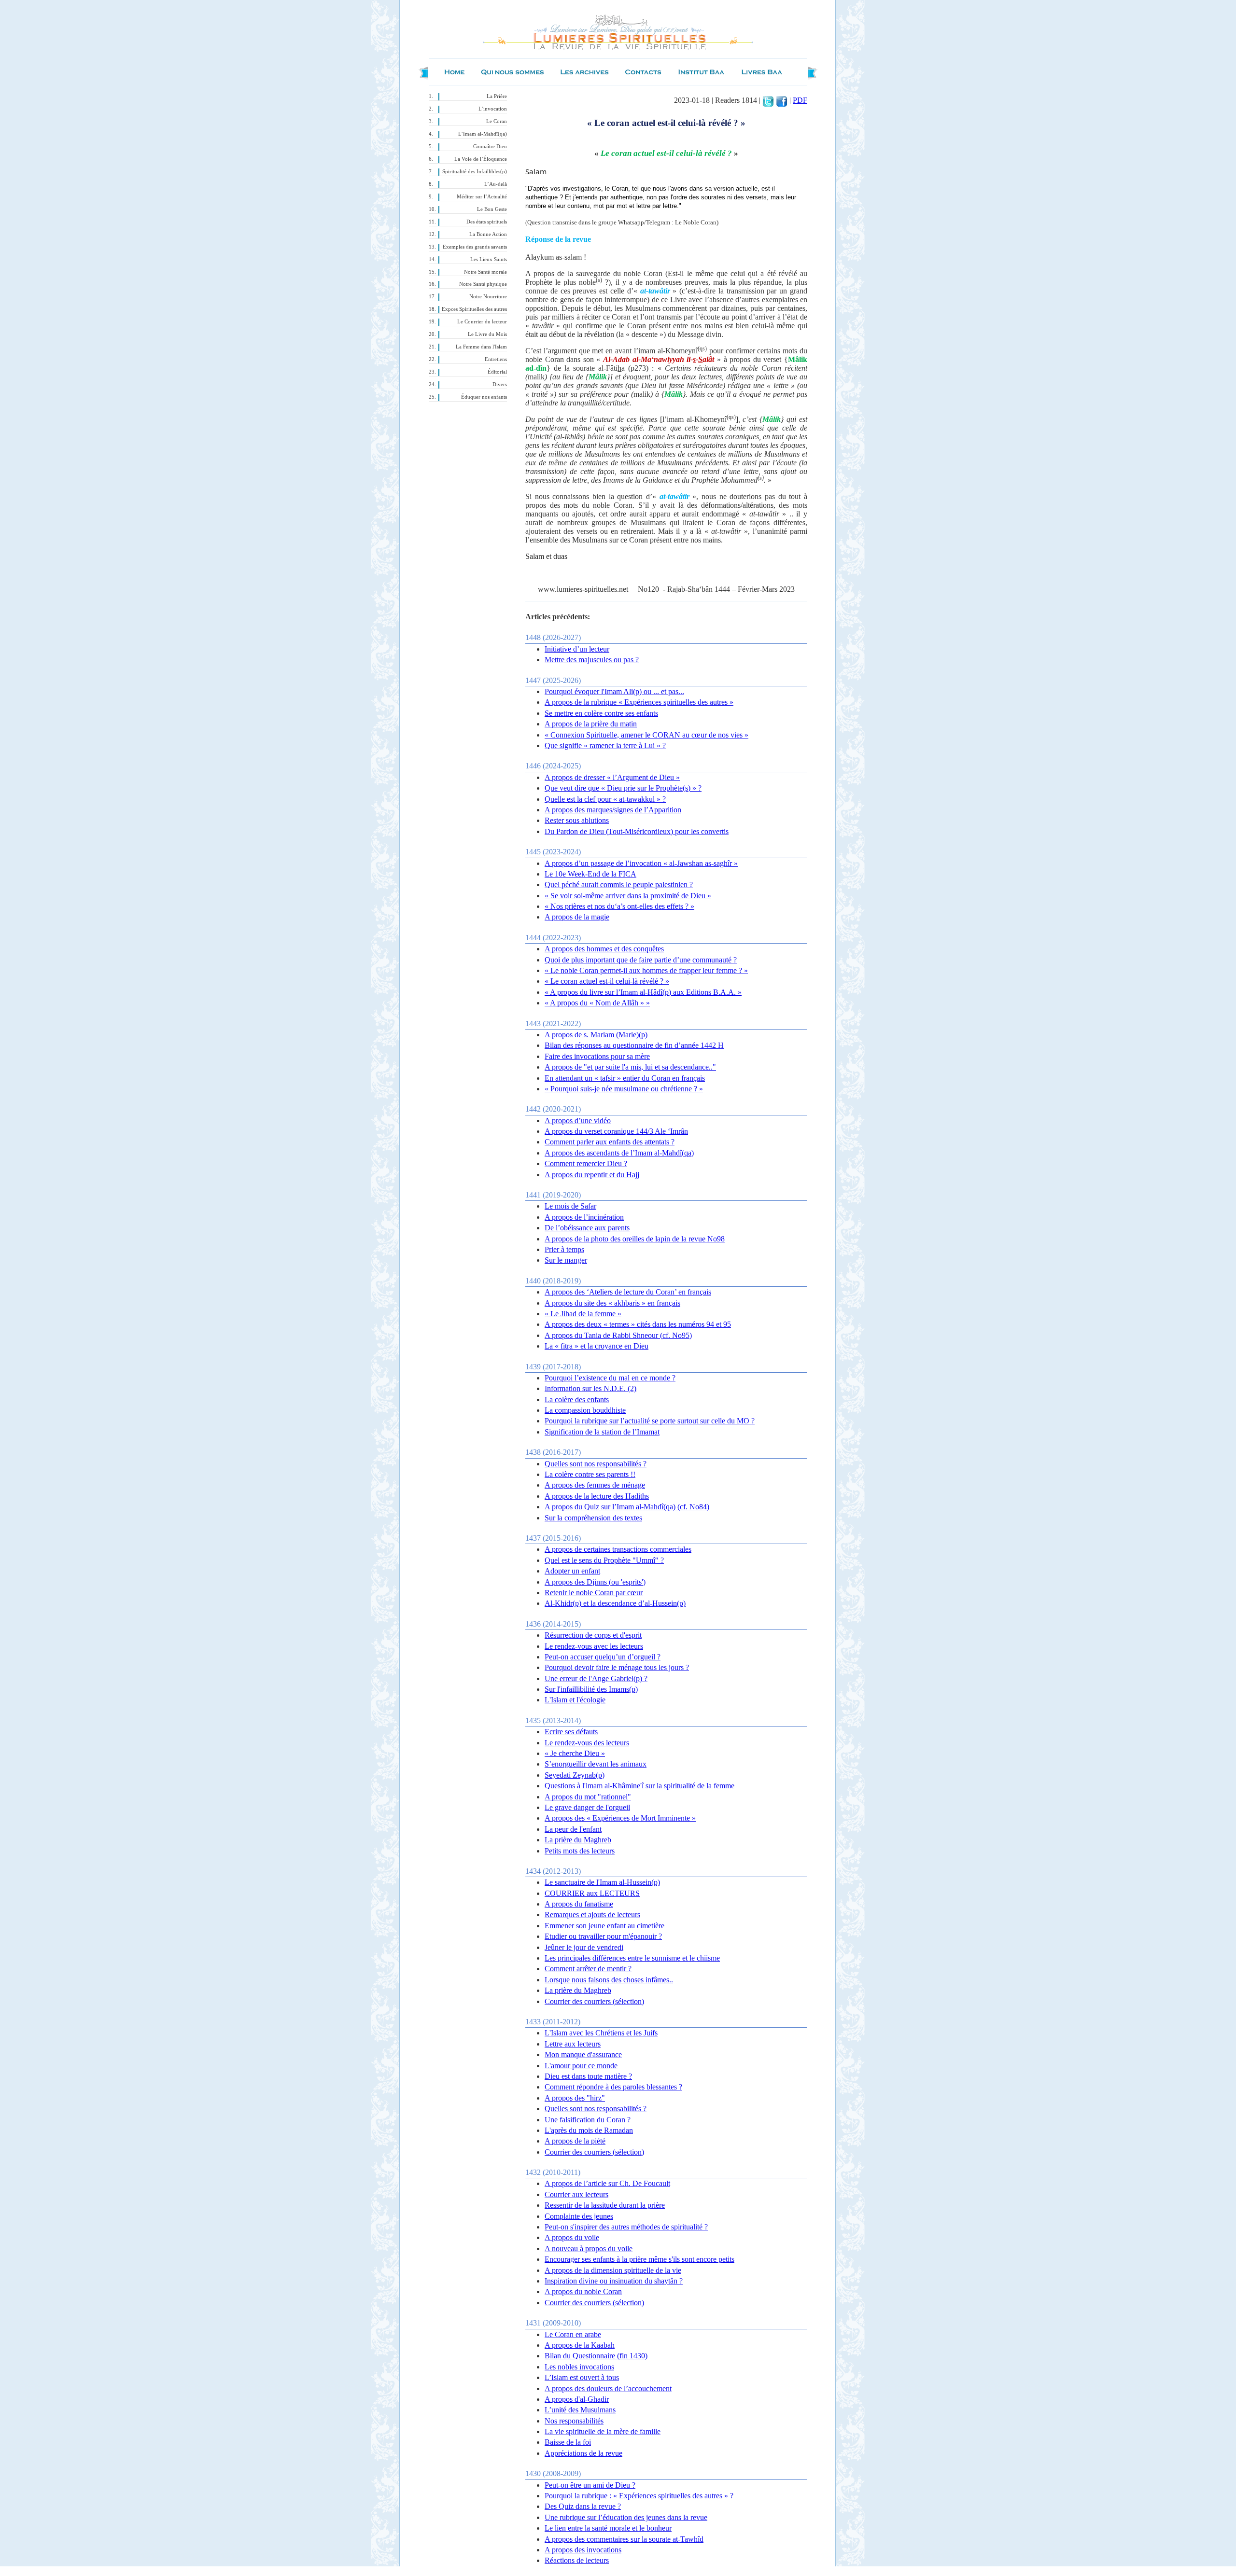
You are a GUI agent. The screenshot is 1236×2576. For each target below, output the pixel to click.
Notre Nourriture (488, 297)
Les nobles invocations (579, 2367)
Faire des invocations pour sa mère (597, 1056)
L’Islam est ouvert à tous (582, 2377)
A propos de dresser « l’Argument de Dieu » (612, 777)
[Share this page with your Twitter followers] (768, 100)
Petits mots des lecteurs (580, 1851)
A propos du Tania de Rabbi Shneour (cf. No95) (618, 1335)
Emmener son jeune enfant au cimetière (604, 1926)
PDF (800, 100)
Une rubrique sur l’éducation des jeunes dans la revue (626, 2517)
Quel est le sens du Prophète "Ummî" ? (604, 1560)
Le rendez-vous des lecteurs (587, 1743)
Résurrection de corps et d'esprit (593, 1635)
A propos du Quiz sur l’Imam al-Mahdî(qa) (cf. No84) (627, 1507)
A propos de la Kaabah (580, 2345)
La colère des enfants (577, 1399)
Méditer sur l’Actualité (482, 197)
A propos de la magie (577, 917)
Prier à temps (564, 1249)
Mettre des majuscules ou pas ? (592, 660)
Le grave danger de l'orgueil (587, 1807)
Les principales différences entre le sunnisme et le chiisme (632, 1958)
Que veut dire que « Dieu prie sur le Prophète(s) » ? (623, 788)
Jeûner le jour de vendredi (584, 1947)
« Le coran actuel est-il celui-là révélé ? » (607, 981)
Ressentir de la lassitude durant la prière (605, 2205)
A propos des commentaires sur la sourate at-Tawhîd (624, 2539)
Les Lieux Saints (489, 259)
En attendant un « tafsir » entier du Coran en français (625, 1078)
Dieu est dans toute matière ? (588, 2076)
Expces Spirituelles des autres (474, 309)
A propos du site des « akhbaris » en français (612, 1303)
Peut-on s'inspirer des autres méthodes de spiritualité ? (626, 2227)
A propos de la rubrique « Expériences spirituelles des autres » (639, 702)
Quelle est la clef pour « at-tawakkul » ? (605, 799)
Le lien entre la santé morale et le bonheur (608, 2528)
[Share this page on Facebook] (782, 100)
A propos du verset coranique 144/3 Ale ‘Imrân (616, 1131)
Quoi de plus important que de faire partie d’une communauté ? (641, 960)
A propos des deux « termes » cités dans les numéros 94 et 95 (638, 1324)
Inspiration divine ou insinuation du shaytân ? (614, 2281)
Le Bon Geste (492, 209)
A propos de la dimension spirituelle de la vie (613, 2270)
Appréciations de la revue (583, 2453)
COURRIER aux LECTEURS (592, 1893)
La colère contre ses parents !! (590, 1474)
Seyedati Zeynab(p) (575, 1775)
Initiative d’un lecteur (577, 649)
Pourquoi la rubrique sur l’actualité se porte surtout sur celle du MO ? (650, 1421)
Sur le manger (566, 1260)
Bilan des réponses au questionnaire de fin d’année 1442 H (634, 1045)
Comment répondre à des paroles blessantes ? (613, 2087)
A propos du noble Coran (583, 2291)
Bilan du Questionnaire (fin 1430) (596, 2356)
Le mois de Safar (570, 1206)
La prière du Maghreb (578, 1840)
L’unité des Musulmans (580, 2410)
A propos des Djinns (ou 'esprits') (595, 1582)
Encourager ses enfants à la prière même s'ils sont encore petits (639, 2259)
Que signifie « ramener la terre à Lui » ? (605, 745)
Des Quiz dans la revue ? (583, 2506)
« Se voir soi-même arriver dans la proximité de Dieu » (628, 896)
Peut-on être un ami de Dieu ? (590, 2485)
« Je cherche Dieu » (575, 1753)
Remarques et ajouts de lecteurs (592, 1915)
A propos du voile (572, 2237)
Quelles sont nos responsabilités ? (596, 1464)
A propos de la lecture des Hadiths (597, 1496)
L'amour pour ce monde (581, 2066)
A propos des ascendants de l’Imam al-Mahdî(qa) (619, 1153)
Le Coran (497, 121)
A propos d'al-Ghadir (577, 2399)
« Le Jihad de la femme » (583, 1314)
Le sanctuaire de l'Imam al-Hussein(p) (602, 1882)
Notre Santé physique (483, 284)
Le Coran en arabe (573, 2334)
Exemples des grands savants (475, 247)
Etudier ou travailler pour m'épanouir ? (603, 1936)
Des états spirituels (487, 222)
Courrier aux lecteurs (576, 2194)
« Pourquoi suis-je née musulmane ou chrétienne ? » (624, 1089)
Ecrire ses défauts (571, 1732)
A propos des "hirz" (575, 2098)
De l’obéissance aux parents (587, 1228)
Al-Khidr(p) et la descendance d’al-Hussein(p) (615, 1603)
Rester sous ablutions (577, 820)
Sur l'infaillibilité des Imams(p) (591, 1689)
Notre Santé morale (485, 272)
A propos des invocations (583, 2550)
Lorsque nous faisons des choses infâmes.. (609, 1980)
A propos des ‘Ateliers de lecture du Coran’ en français (628, 1292)
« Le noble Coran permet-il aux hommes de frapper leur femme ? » (646, 970)
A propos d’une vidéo (578, 1121)
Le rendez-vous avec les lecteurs (594, 1646)
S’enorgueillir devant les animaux (596, 1764)
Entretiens (496, 359)
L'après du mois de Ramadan (589, 2130)
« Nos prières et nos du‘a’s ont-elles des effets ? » (619, 906)
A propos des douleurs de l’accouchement (608, 2388)
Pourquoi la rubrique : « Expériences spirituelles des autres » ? (639, 2496)
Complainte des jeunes (579, 2216)
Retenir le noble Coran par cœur (594, 1593)
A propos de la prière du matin (591, 724)
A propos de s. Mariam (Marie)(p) (596, 1035)
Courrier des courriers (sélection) (594, 2001)
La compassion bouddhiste (585, 1410)
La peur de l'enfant (573, 1829)
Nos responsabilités (574, 2421)
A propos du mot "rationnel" (588, 1797)
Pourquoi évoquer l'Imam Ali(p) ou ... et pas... (614, 691)
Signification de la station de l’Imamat (602, 1432)
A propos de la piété (575, 2141)
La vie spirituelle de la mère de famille (603, 2431)
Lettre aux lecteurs (573, 2044)
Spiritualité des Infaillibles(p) (475, 172)
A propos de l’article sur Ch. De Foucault (607, 2183)
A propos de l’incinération (584, 1217)
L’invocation (493, 109)
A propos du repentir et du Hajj (592, 1175)
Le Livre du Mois (487, 334)
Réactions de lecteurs (577, 2560)
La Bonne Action (488, 234)
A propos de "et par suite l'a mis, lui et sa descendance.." (630, 1067)
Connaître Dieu (490, 146)
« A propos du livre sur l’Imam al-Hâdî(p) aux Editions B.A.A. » (643, 992)
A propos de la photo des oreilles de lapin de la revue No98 (635, 1239)
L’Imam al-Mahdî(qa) (483, 134)
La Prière (497, 96)
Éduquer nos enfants (484, 397)
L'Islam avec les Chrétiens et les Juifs (601, 2033)
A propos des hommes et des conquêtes (604, 949)
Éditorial (497, 372)
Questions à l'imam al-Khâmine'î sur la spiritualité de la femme (639, 1786)
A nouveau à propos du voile (589, 2249)
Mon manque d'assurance (583, 2054)
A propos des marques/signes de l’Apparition (613, 810)
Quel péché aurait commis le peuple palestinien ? (619, 884)
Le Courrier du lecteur (482, 322)
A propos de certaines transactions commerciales (618, 1549)
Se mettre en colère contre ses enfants (601, 713)
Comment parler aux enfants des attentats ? (610, 1142)
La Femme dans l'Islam (481, 347)
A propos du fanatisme (579, 1904)
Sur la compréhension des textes (593, 1518)
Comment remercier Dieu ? (586, 1163)
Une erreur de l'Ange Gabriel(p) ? (596, 1678)
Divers (500, 384)
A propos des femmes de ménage (595, 1485)
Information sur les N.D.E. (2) (590, 1388)
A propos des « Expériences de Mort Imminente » (620, 1818)
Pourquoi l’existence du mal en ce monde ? (610, 1378)
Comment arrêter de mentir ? (588, 1969)
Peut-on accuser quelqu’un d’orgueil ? (603, 1657)
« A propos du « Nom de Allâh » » (597, 1003)
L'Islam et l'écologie (575, 1700)
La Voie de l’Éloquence (481, 159)
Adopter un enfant (572, 1571)
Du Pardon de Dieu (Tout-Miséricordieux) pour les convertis (637, 831)
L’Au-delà (496, 184)
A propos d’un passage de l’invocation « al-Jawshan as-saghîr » (641, 863)
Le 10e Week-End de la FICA (590, 874)
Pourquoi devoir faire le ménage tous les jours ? (617, 1667)
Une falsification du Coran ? (588, 2120)
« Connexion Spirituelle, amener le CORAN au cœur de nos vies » (646, 735)
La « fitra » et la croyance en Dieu (597, 1346)
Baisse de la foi (568, 2442)
